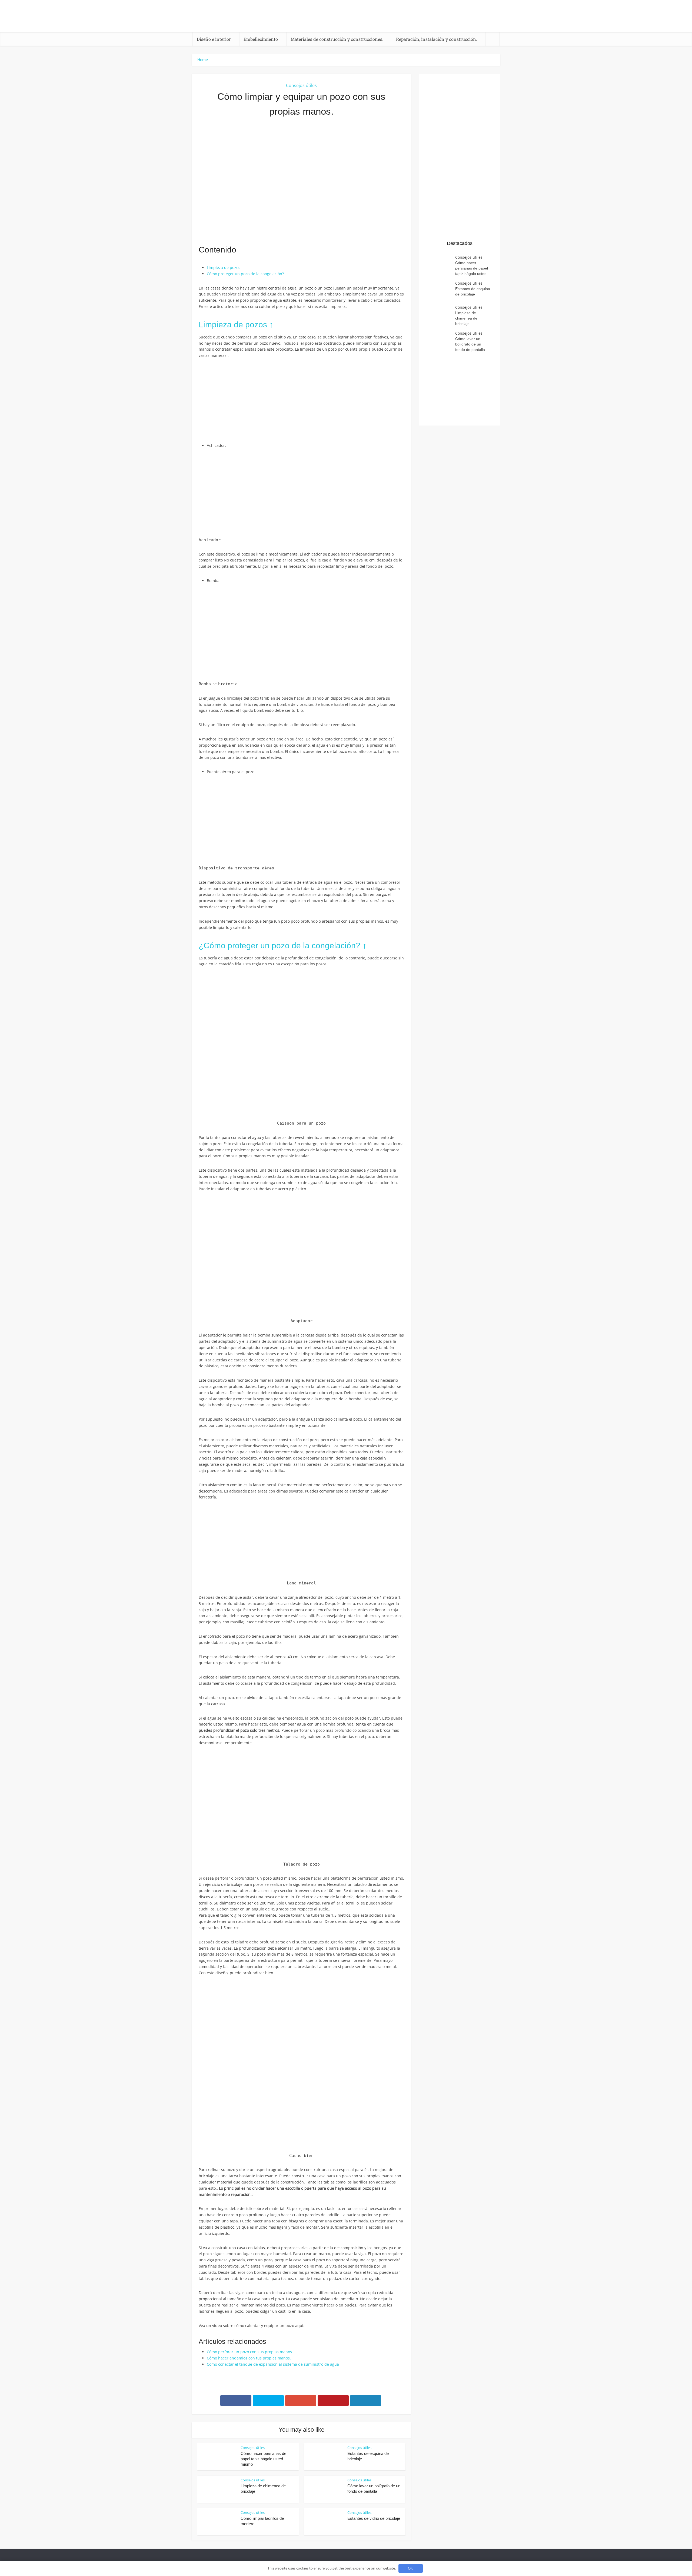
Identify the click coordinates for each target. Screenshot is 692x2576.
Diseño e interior (214, 39)
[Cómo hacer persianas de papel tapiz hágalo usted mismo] (440, 265)
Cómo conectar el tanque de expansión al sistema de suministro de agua (273, 2364)
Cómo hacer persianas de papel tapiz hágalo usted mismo (263, 2459)
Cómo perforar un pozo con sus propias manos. (250, 2352)
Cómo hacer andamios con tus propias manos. (249, 2358)
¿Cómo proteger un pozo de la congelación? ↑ (283, 945)
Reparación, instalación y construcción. (437, 39)
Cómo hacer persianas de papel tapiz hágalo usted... (473, 268)
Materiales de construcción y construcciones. (337, 39)
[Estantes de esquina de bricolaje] (440, 291)
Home (203, 60)
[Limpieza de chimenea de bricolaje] (440, 315)
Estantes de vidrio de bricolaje (374, 2518)
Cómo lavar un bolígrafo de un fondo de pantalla (470, 344)
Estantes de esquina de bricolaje (473, 291)
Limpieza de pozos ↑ (236, 325)
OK (410, 2568)
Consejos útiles (301, 85)
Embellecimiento (261, 39)
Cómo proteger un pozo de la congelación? (245, 274)
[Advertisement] (301, 181)
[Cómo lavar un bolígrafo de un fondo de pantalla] (440, 341)
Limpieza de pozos (224, 267)
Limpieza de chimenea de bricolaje (466, 318)
